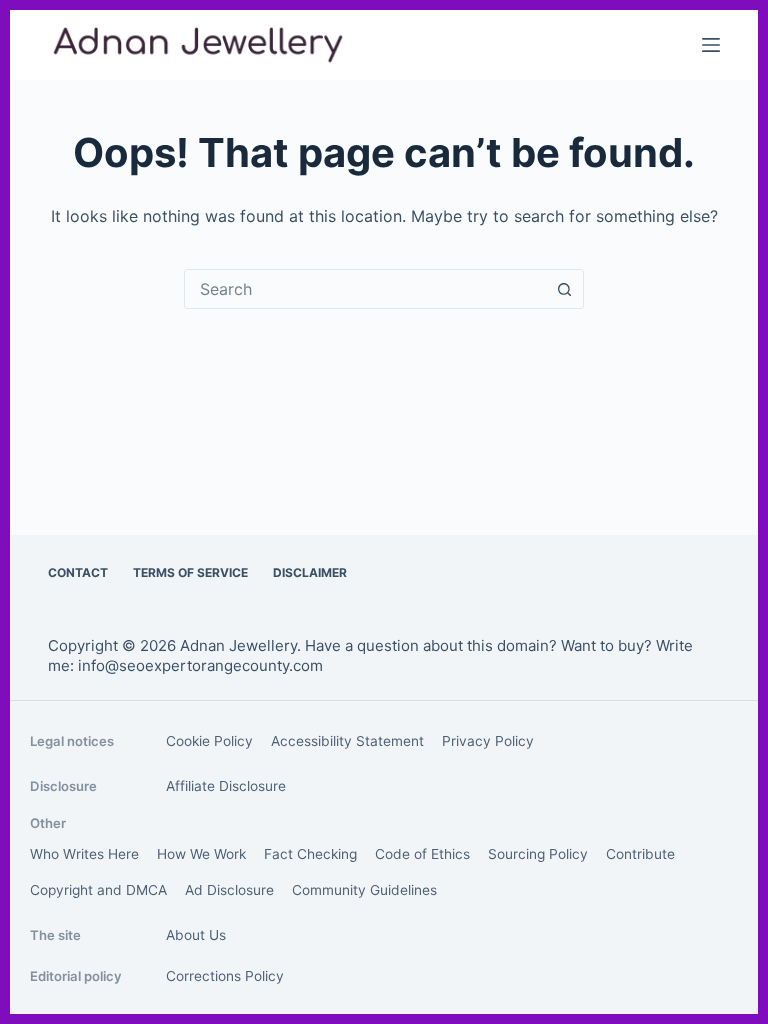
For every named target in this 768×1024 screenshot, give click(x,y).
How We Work (201, 854)
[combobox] (365, 289)
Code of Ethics (422, 854)
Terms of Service (190, 572)
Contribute (640, 854)
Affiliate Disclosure (226, 786)
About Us (196, 935)
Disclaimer (310, 572)
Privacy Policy (488, 741)
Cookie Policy (209, 741)
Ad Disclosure (229, 890)
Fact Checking (310, 854)
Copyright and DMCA (98, 890)
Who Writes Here (84, 854)
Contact (78, 572)
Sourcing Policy (538, 854)
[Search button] (564, 289)
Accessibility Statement (347, 741)
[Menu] (711, 45)
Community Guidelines (364, 890)
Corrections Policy (225, 976)
